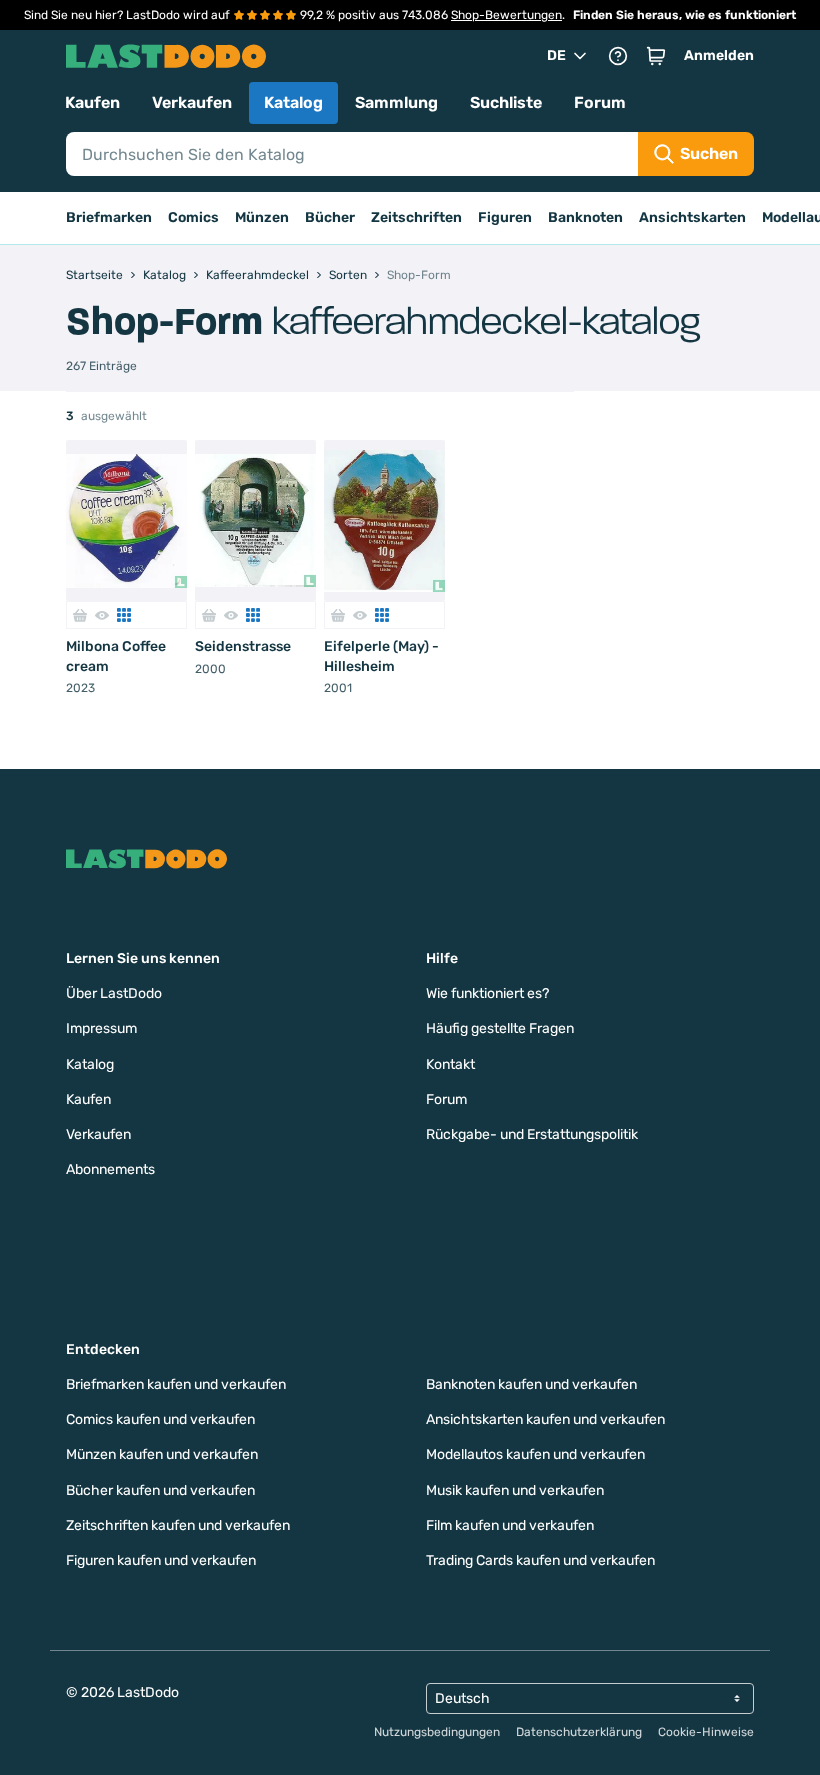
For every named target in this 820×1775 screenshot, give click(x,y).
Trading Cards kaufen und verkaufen (540, 1560)
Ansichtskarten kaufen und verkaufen (545, 1419)
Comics (193, 217)
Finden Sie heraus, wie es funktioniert (684, 15)
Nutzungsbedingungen (437, 1732)
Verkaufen (192, 102)
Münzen (262, 217)
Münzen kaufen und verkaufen (162, 1454)
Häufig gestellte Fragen (500, 1028)
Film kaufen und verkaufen (510, 1525)
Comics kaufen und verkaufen (160, 1419)
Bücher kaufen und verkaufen (160, 1490)
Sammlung (396, 102)
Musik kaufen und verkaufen (515, 1490)
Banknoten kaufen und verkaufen (531, 1384)
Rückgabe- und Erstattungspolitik (532, 1134)
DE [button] (556, 55)
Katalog (293, 102)
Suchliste (506, 102)
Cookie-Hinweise (706, 1732)
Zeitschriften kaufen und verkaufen (178, 1525)
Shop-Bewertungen (506, 15)
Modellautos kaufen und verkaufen (535, 1454)
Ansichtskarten (692, 217)
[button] (656, 56)
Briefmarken (109, 217)
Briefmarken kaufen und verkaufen (176, 1384)
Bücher (330, 217)
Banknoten (585, 217)
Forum (600, 102)
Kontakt (450, 1064)
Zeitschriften (416, 217)
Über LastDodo (114, 993)
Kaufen (92, 102)
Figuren (505, 217)
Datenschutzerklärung (579, 1732)
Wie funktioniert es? (487, 993)
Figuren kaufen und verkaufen (161, 1560)
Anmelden (719, 55)
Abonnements (110, 1169)
